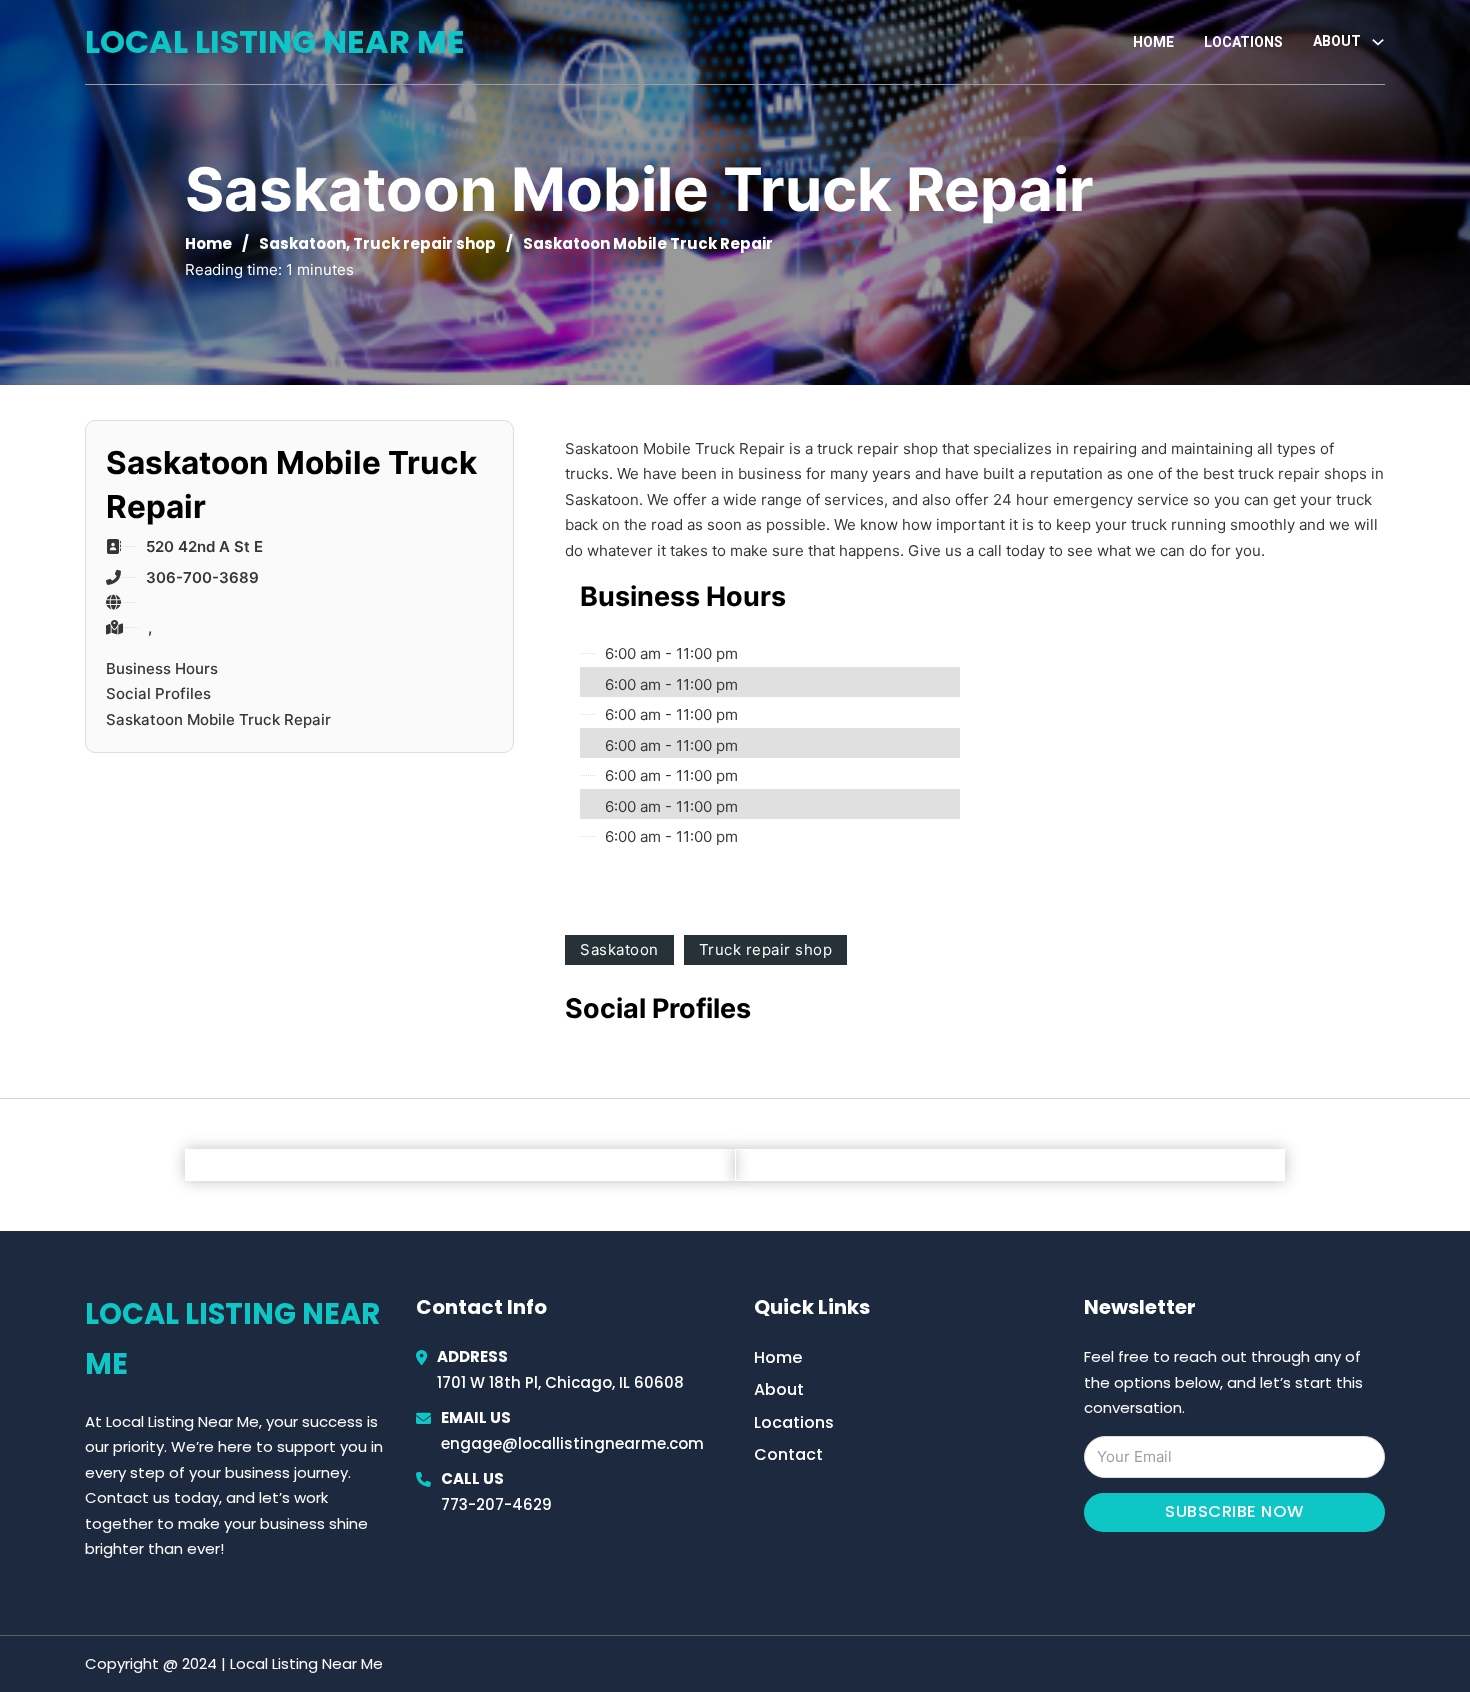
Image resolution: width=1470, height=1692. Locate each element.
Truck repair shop (424, 243)
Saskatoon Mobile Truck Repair (218, 719)
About (779, 1389)
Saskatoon (302, 243)
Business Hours (162, 668)
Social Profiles (158, 693)
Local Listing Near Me (275, 41)
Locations (1243, 42)
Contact (788, 1454)
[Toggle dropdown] (1378, 42)
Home (1153, 42)
